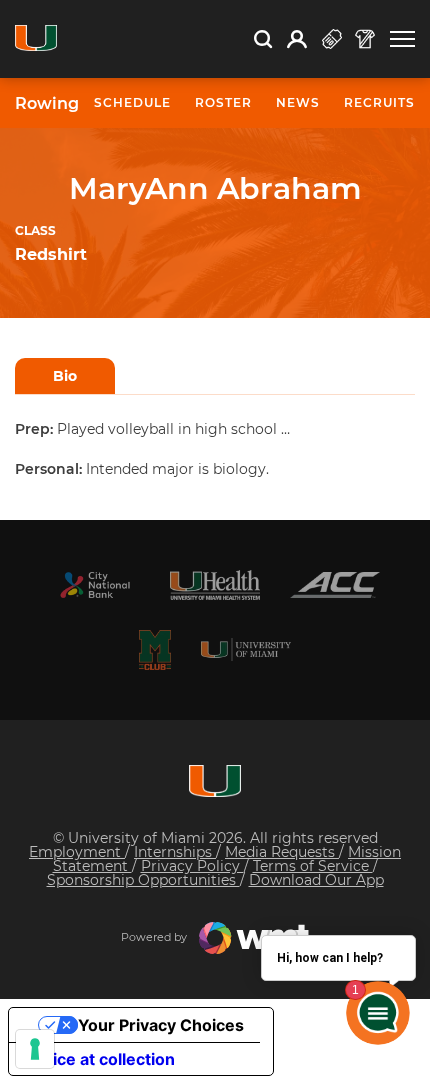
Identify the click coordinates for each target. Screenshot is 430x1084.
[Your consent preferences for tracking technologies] (35, 1049)
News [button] (298, 102)
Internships (175, 852)
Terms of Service (313, 866)
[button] (402, 39)
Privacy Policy (192, 866)
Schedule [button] (132, 102)
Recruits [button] (379, 102)
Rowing (47, 104)
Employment (77, 852)
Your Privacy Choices (161, 1025)
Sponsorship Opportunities (143, 880)
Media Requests (282, 852)
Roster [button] (223, 102)
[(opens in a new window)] (95, 585)
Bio (65, 376)
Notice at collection (100, 1059)
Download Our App (316, 880)
